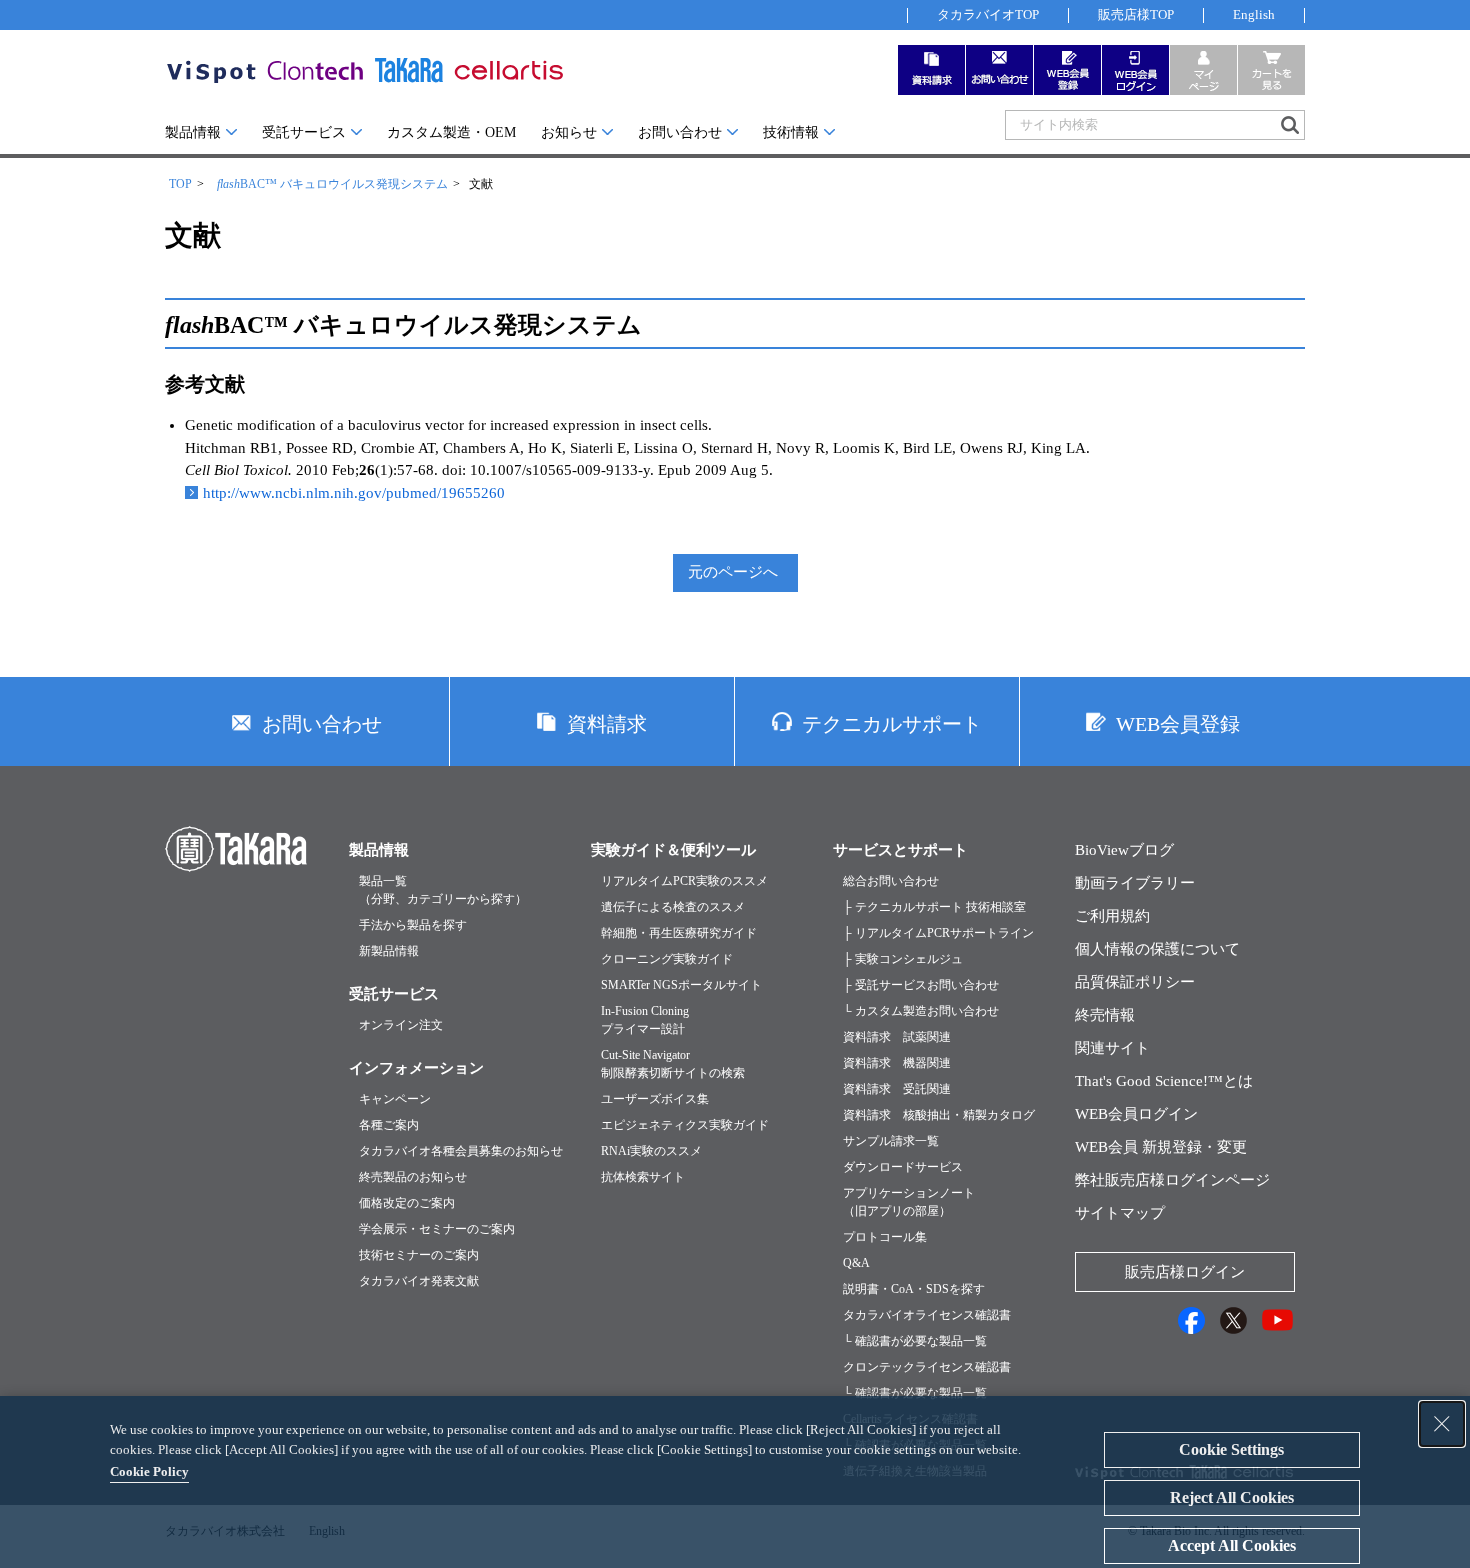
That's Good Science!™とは (1164, 1081)
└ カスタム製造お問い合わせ (921, 1011)
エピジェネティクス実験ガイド (685, 1125)
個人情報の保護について (1157, 949)
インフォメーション (416, 1068)
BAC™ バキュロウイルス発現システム (332, 184)
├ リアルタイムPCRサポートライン (938, 933)
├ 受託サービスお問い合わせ (921, 985)
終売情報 (1105, 1015)
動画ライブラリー (1135, 883)
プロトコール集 (885, 1237)
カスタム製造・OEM (451, 132)
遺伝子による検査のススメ (673, 907)
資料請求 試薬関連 (897, 1037)
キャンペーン (395, 1099)
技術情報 (791, 132)
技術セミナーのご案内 (419, 1255)
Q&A (856, 1263)
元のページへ (733, 572)
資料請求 (607, 724)
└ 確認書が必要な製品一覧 (915, 1341)
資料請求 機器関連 (897, 1063)
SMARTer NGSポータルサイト (681, 985)
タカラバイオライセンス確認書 (927, 1315)
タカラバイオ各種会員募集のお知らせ (461, 1151)
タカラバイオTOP (988, 14)
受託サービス (304, 132)
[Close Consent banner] (1442, 1424)
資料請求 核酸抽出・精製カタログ (939, 1115)
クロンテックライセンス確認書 (927, 1367)
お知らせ (569, 132)
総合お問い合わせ (891, 881)
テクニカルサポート (892, 724)
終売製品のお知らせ (413, 1177)
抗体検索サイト (643, 1177)
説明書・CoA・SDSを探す (914, 1289)
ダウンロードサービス (903, 1167)
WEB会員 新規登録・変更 (1161, 1147)
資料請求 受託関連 (897, 1089)
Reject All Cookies (1232, 1497)
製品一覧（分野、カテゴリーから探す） (443, 890)
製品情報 (193, 132)
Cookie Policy (149, 1471)
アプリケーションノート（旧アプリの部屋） (909, 1202)
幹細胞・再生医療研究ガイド (679, 933)
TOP (180, 184)
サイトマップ (1120, 1213)
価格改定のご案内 (407, 1203)
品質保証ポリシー (1135, 982)
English (1254, 14)
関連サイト (1112, 1048)
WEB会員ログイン (1136, 1114)
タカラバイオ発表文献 (419, 1281)
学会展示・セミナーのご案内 (437, 1229)
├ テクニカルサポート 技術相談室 (934, 907)
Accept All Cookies (1232, 1545)
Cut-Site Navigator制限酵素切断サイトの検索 (673, 1064)
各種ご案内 (389, 1125)
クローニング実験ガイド (667, 959)
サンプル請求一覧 (891, 1141)
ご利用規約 (1112, 916)
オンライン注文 (401, 1025)
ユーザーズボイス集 (655, 1099)
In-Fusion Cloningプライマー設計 (645, 1020)
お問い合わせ (680, 132)
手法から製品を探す (413, 925)
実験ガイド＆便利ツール (673, 850)
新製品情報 (389, 951)
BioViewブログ (1124, 850)
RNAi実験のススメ (651, 1151)
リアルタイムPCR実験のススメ (684, 881)
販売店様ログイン (1185, 1272)
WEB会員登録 (1178, 724)
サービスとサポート (900, 850)
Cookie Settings (1231, 1449)
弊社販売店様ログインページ (1172, 1180)
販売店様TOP (1136, 14)
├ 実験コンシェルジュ (903, 959)
